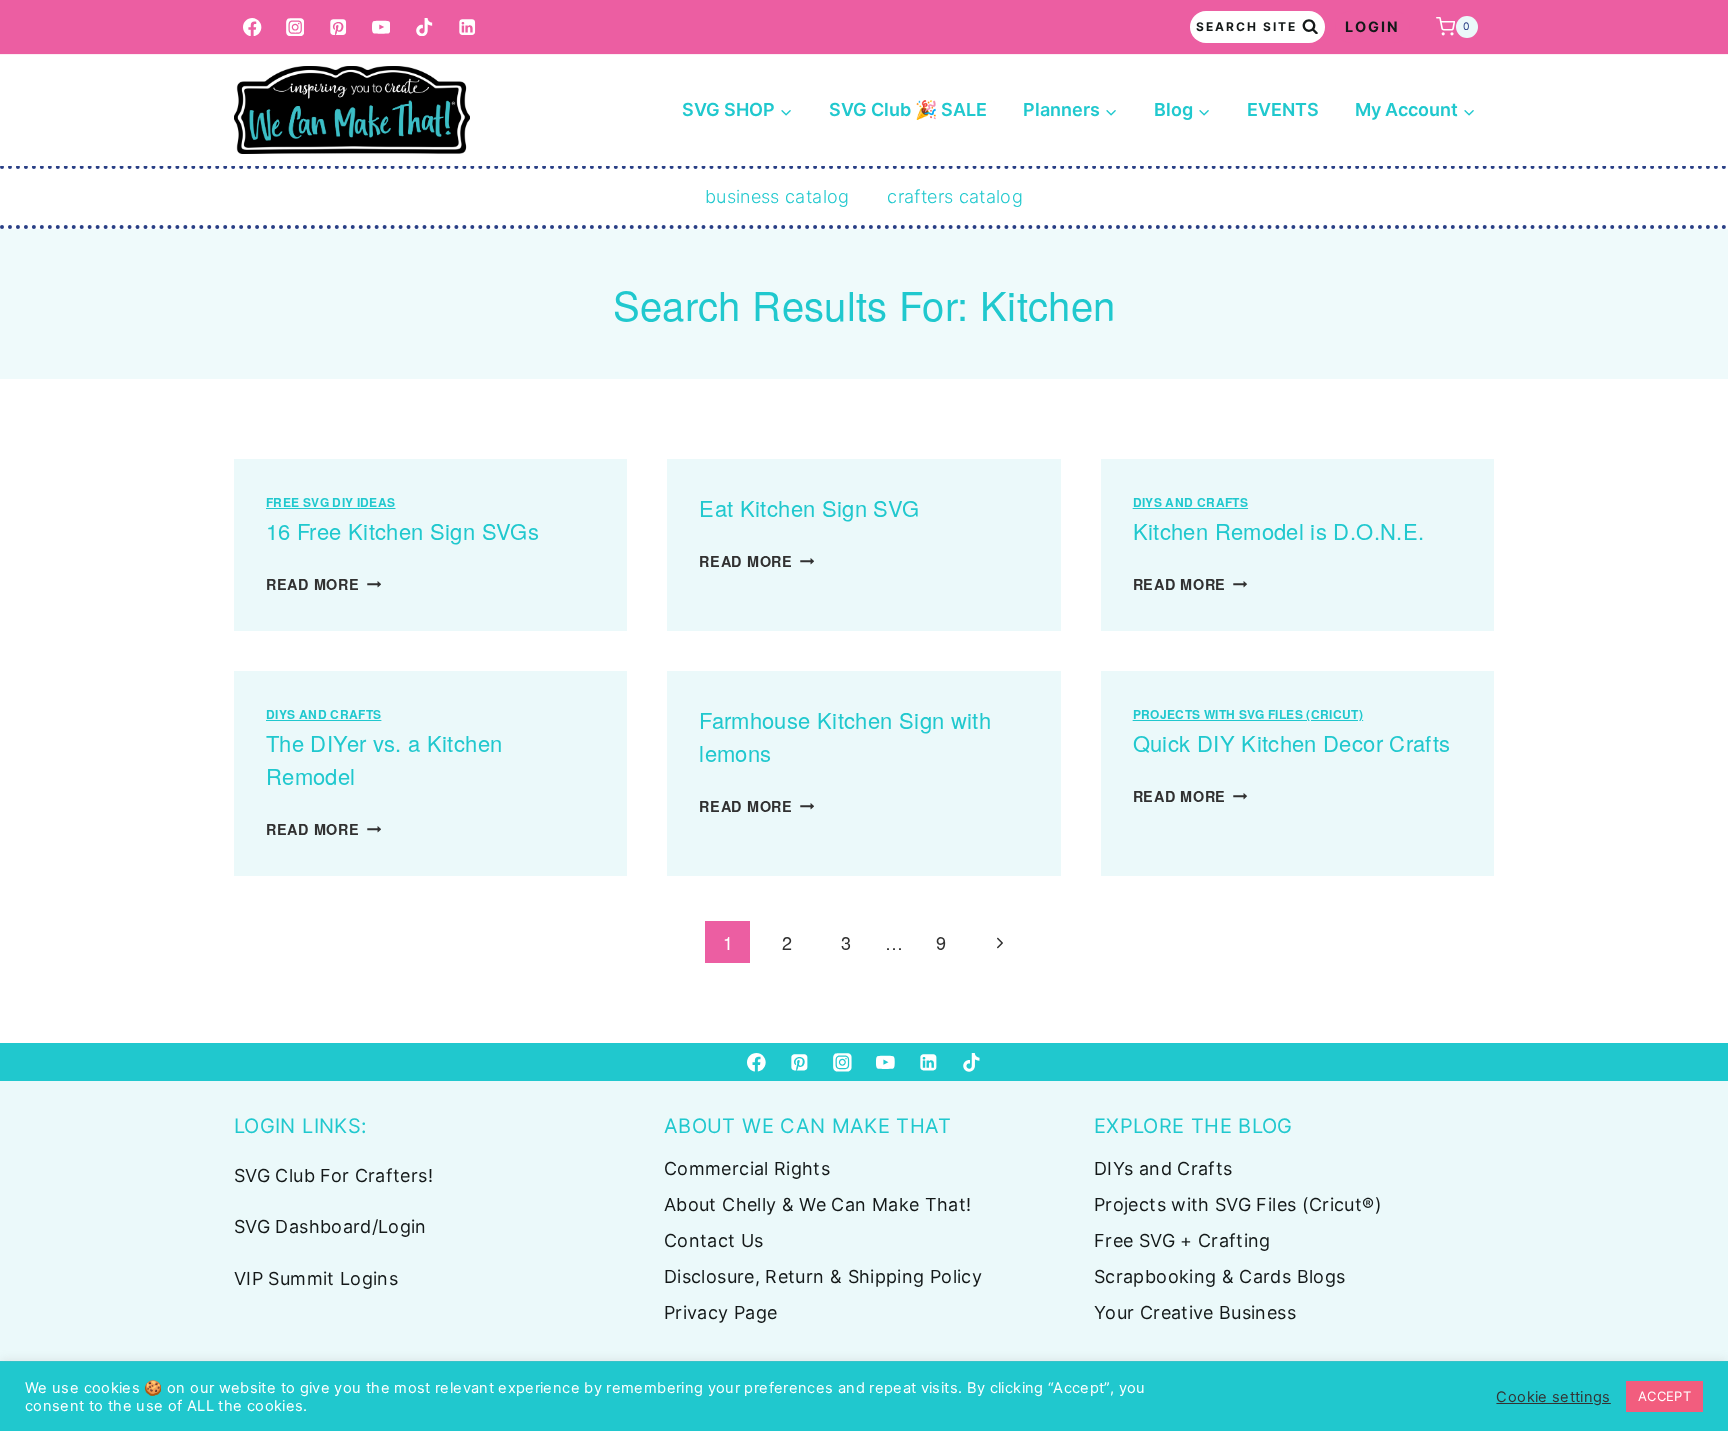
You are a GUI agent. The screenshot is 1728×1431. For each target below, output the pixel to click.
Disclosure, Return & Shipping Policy (823, 1276)
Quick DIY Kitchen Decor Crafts (1292, 742)
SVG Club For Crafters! (333, 1175)
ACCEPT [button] (1664, 1396)
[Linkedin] (467, 27)
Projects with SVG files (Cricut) (1248, 714)
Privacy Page (720, 1312)
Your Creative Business (1195, 1312)
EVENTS (1283, 109)
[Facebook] (252, 27)
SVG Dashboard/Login (330, 1226)
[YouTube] (381, 27)
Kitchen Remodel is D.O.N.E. (1279, 530)
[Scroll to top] (1680, 1353)
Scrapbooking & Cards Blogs (1219, 1276)
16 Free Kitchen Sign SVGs (402, 530)
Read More (323, 584)
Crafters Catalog (955, 196)
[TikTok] (424, 27)
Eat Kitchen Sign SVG (809, 507)
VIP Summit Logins (316, 1278)
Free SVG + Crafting (1182, 1240)
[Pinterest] (338, 27)
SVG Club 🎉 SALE (908, 109)
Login (1372, 26)
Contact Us (714, 1240)
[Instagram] (295, 27)
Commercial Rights (747, 1168)
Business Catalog (777, 196)
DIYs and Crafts (1190, 502)
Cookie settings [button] (1553, 1397)
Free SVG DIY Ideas (330, 502)
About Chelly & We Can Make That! (818, 1204)
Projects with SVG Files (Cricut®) (1238, 1204)
